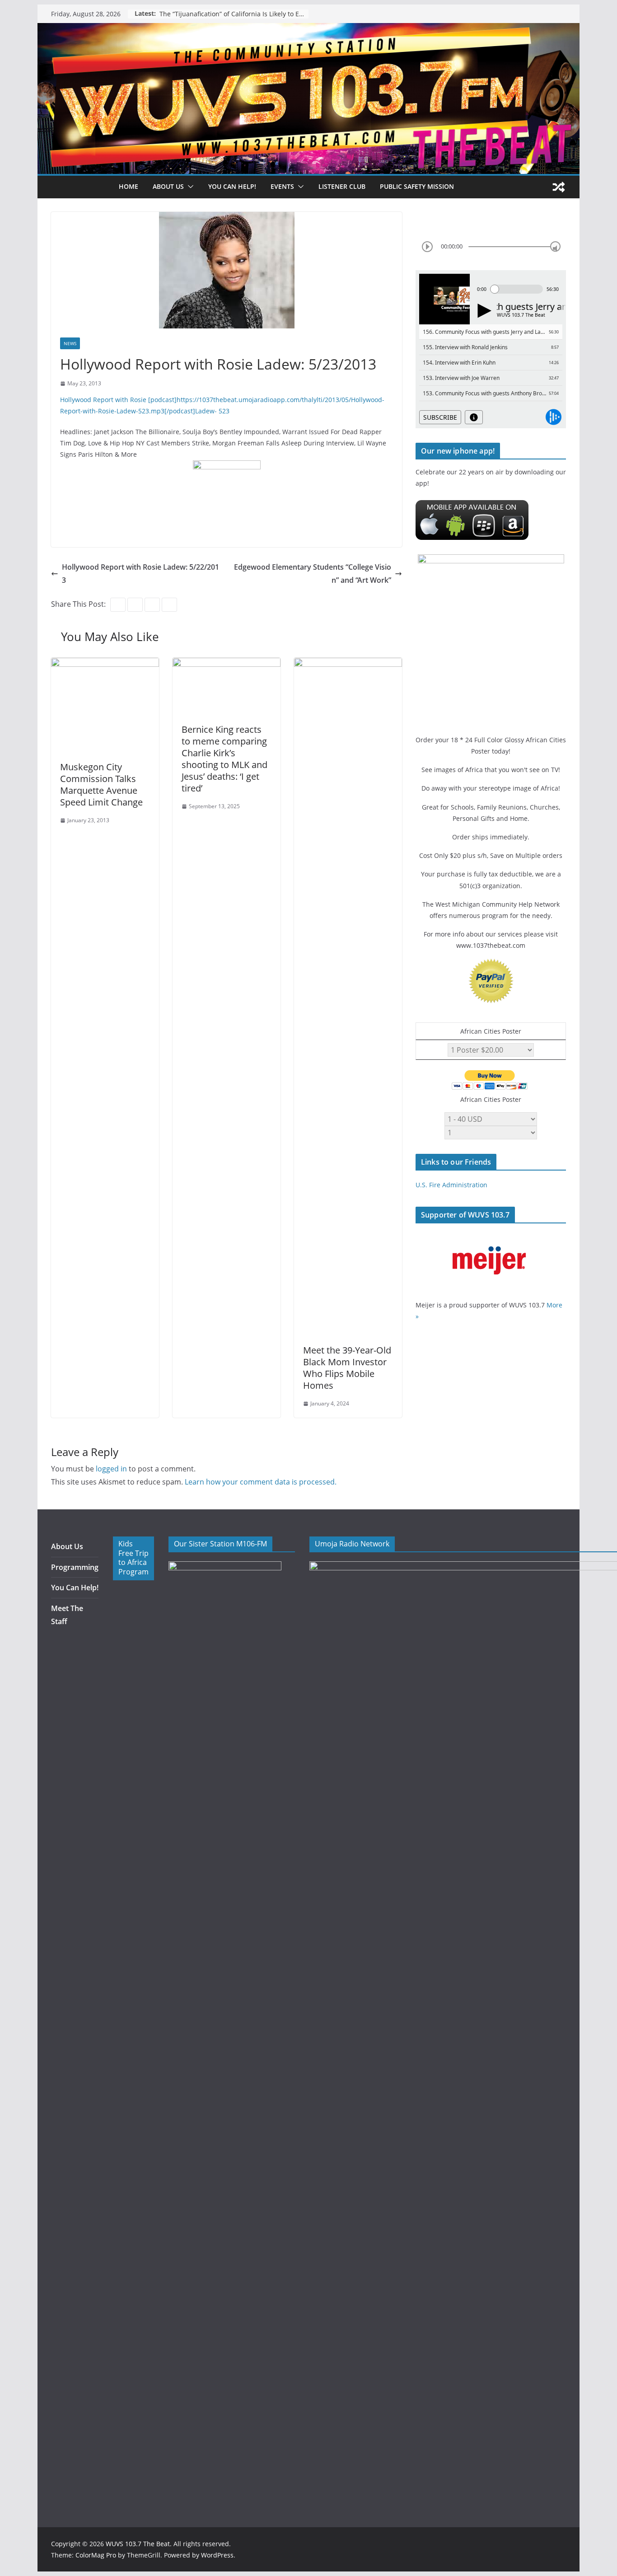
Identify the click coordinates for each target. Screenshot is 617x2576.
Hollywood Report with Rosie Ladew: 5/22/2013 (140, 574)
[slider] (555, 246)
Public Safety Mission (417, 186)
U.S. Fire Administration (451, 1185)
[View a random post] (559, 187)
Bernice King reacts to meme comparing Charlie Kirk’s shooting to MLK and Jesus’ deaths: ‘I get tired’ (224, 759)
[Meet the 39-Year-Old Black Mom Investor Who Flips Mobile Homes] (348, 664)
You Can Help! (232, 186)
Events (282, 186)
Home (129, 186)
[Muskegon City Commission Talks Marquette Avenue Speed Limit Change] (105, 664)
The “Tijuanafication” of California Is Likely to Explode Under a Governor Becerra (234, 14)
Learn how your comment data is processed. (261, 1482)
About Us (67, 1546)
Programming (75, 1567)
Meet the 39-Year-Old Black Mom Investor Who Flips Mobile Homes (347, 1368)
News (70, 343)
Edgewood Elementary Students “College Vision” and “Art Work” (313, 574)
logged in (111, 1469)
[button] (189, 187)
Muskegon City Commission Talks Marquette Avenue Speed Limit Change (101, 785)
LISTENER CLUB (342, 186)
